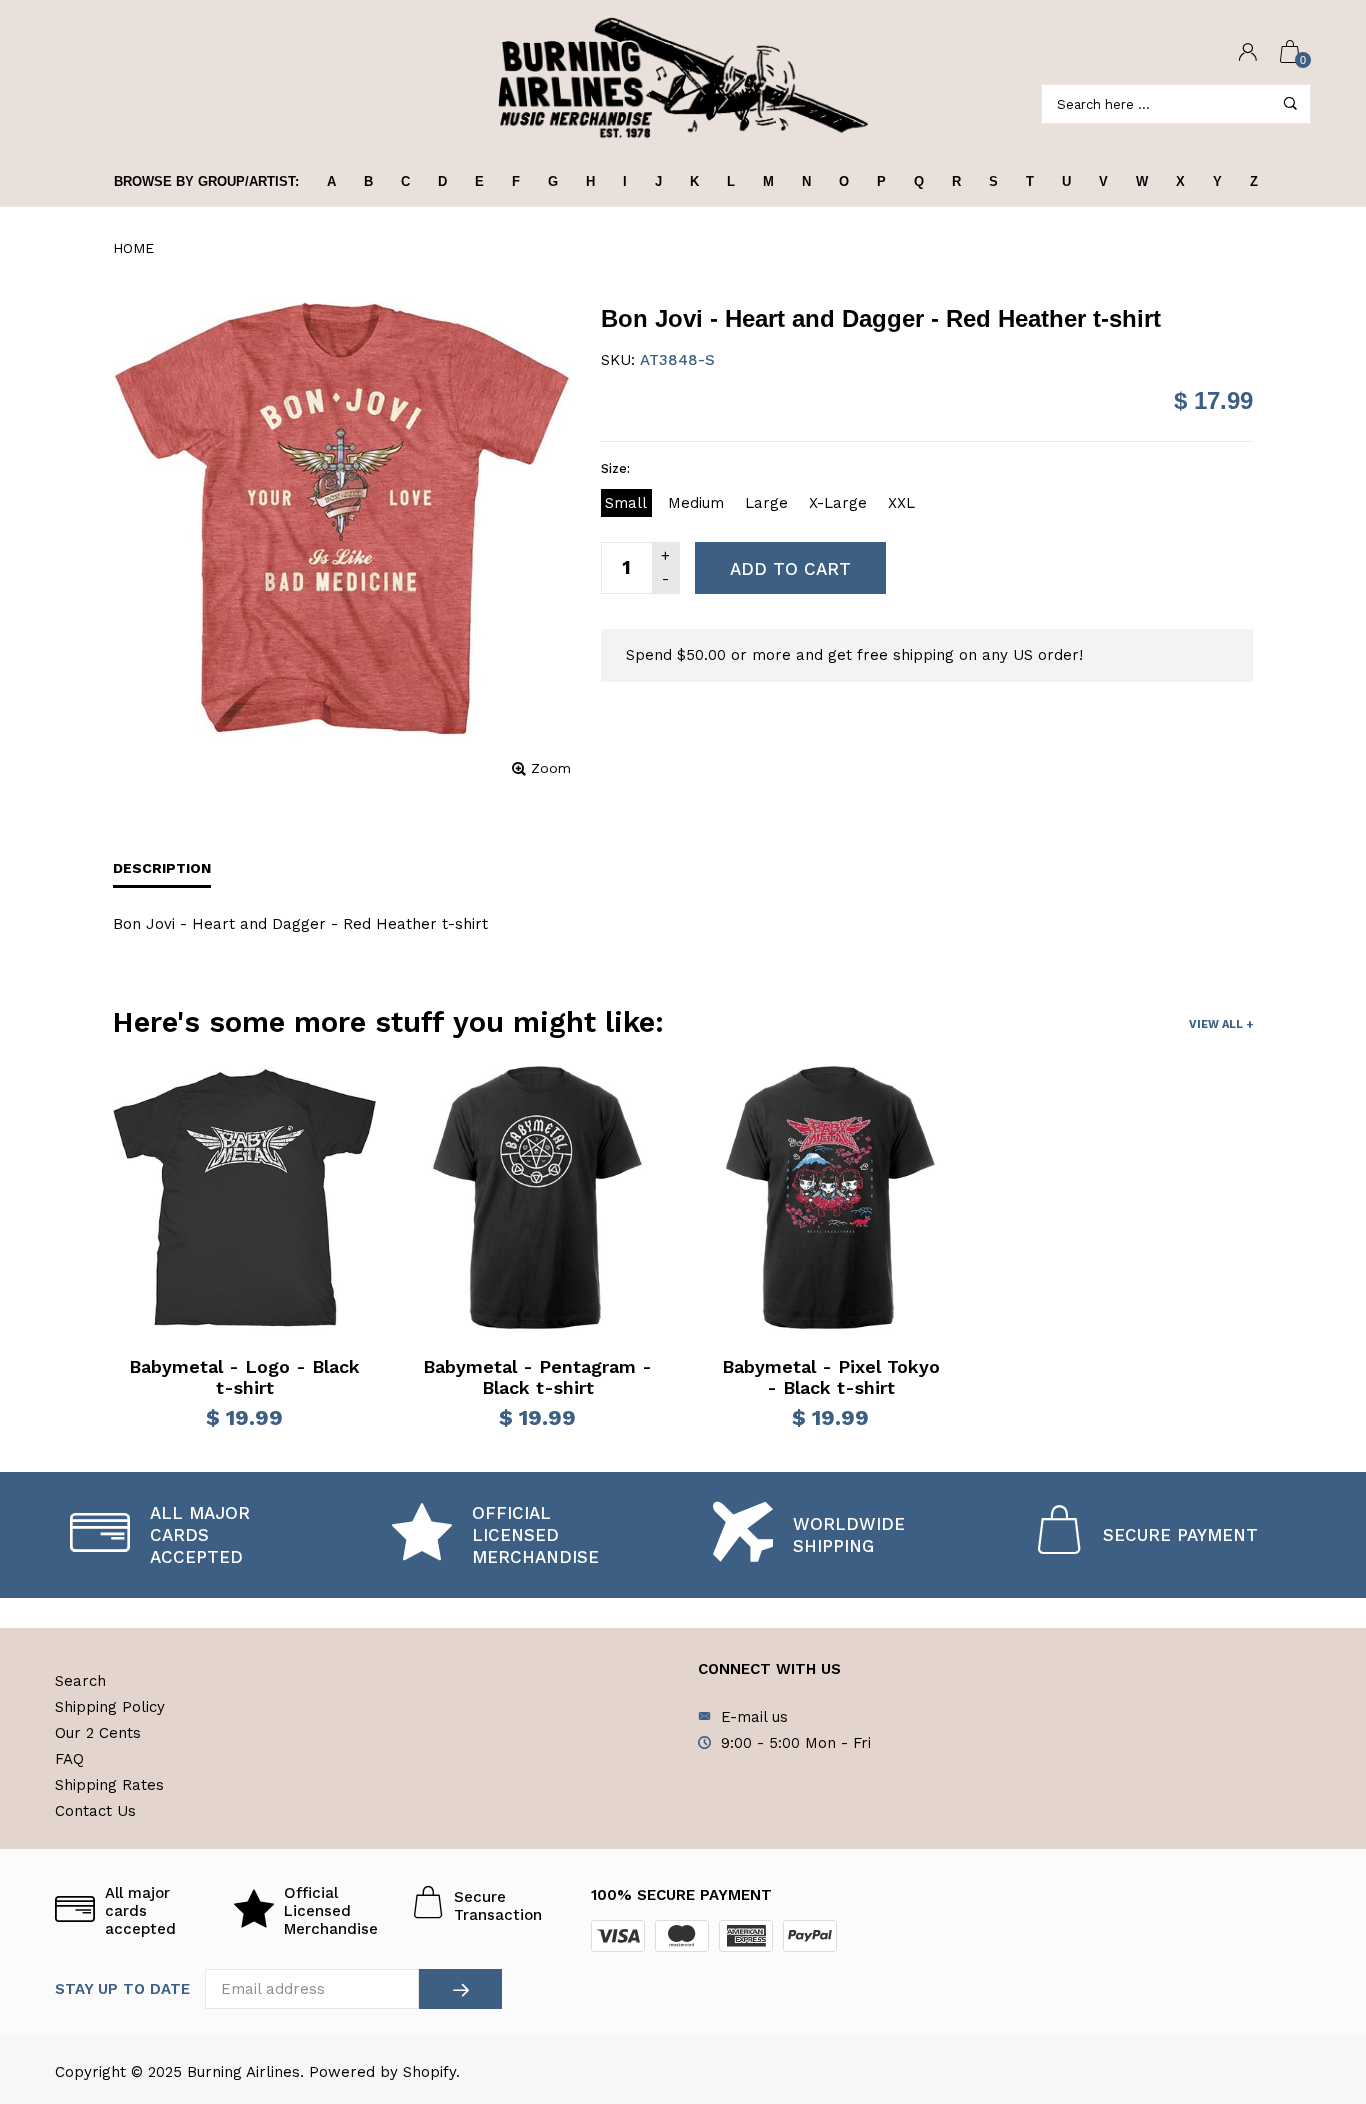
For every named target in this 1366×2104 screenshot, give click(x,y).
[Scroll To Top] (1311, 1974)
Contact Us (95, 1811)
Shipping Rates (109, 1785)
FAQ (69, 1759)
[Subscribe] (460, 1989)
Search (80, 1681)
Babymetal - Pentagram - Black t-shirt (537, 1377)
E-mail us (754, 1717)
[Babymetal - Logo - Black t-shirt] (244, 1197)
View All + (1221, 1024)
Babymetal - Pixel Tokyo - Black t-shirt (831, 1377)
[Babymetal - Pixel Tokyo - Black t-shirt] (830, 1197)
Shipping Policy (110, 1707)
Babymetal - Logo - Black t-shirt (244, 1377)
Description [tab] (162, 868)
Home (133, 248)
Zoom (551, 768)
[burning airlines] (683, 78)
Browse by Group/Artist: (206, 181)
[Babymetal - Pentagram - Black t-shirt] (537, 1197)
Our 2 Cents (98, 1733)
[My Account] (1248, 53)
